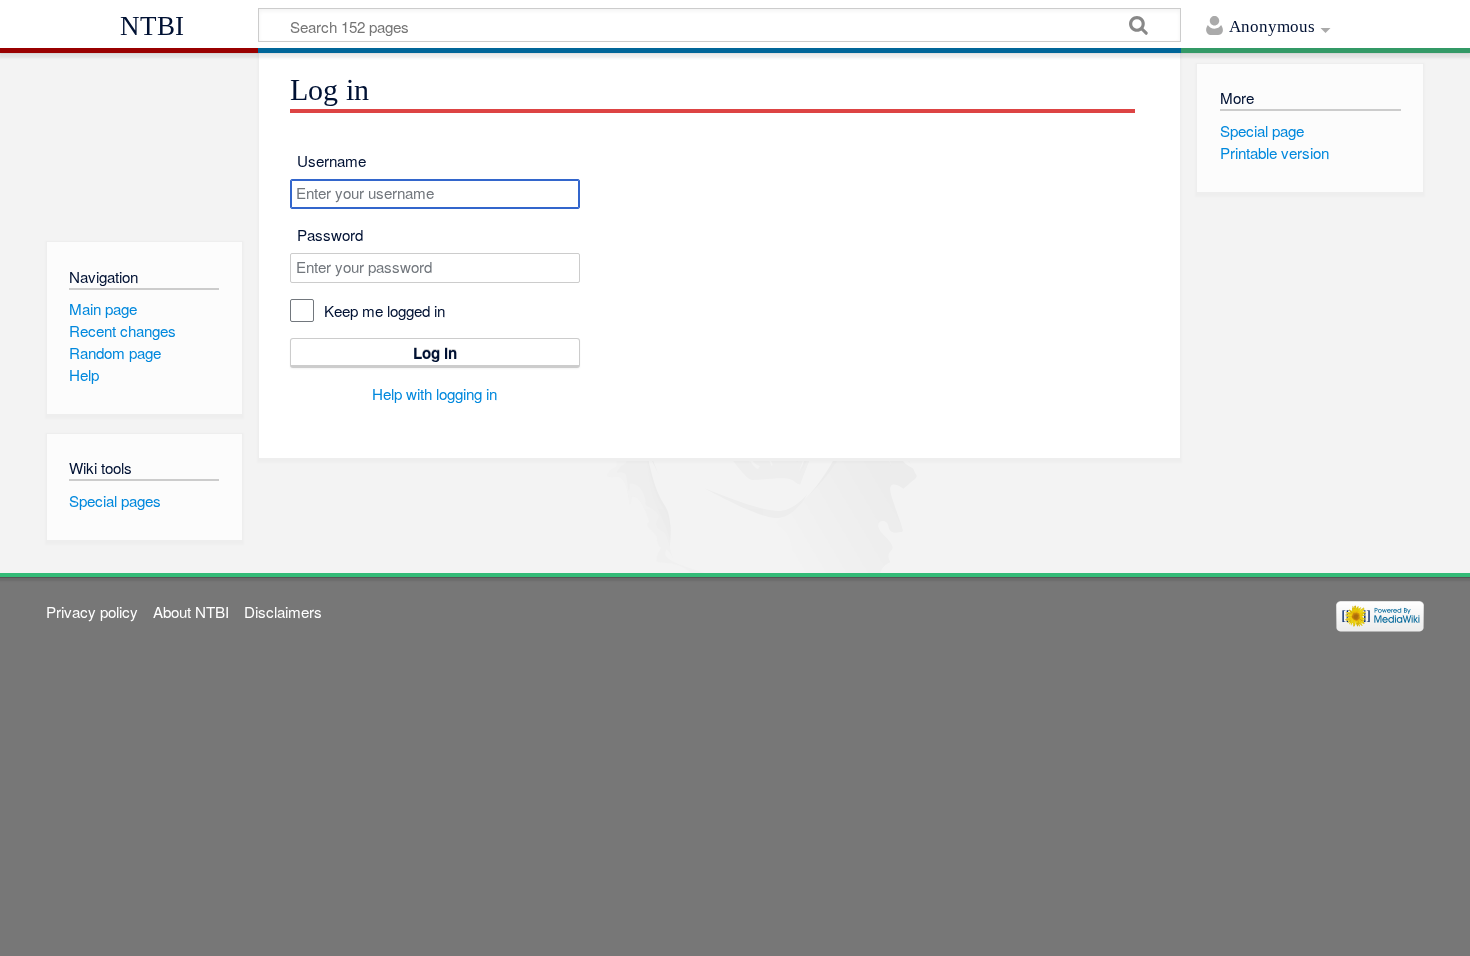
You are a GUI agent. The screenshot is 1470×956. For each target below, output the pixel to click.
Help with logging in (434, 393)
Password (330, 234)
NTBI (152, 26)
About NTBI (191, 611)
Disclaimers (283, 611)
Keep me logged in (384, 310)
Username (331, 160)
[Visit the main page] (144, 142)
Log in (435, 353)
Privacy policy (92, 611)
